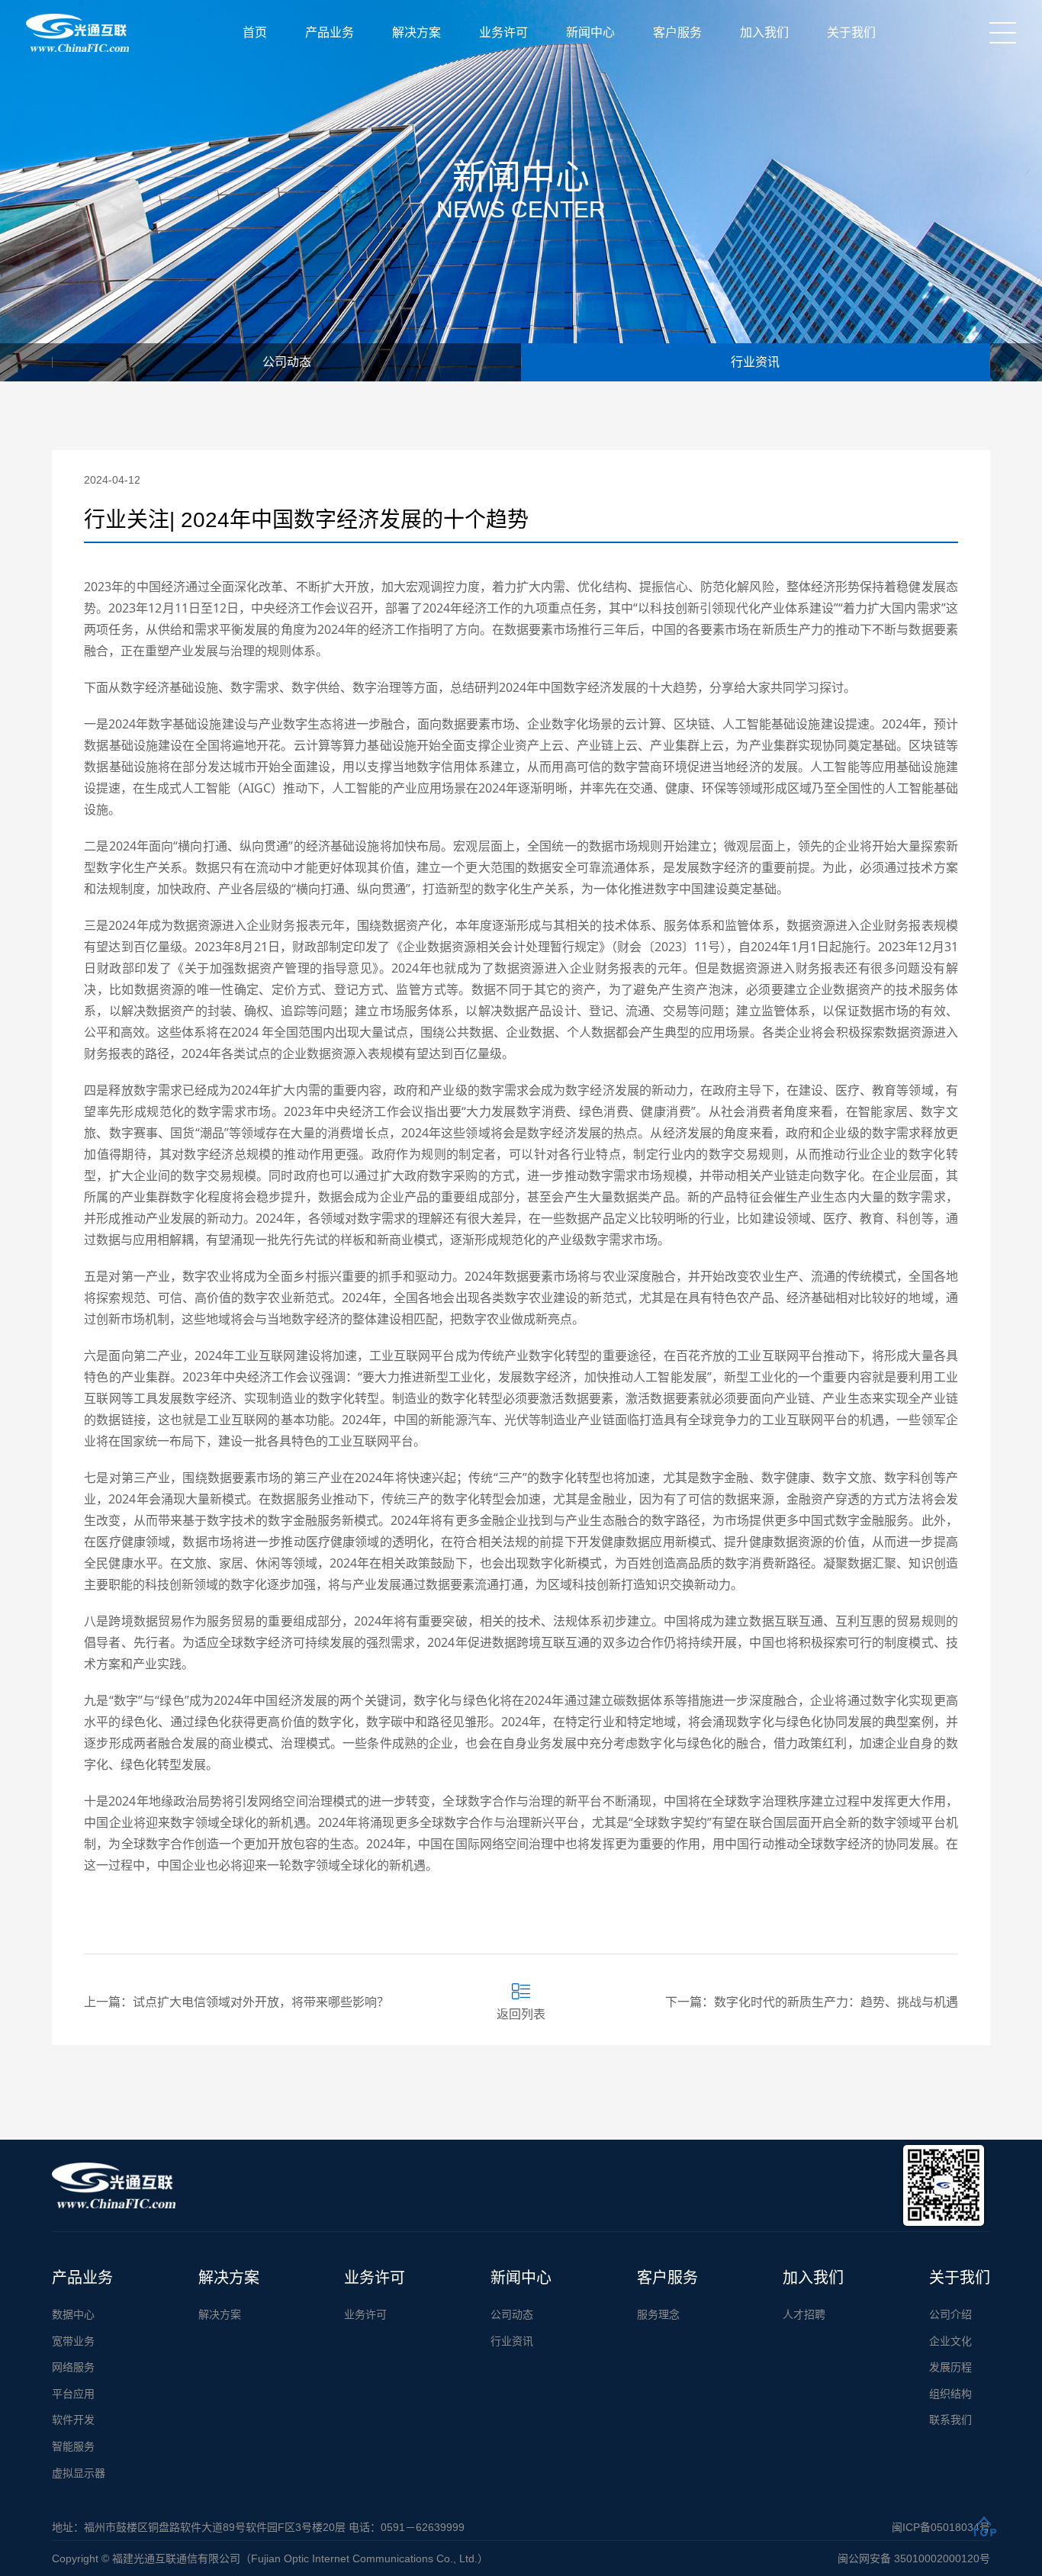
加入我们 (764, 32)
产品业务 (330, 32)
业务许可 (503, 32)
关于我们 (851, 32)
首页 (255, 32)
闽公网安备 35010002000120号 (914, 2558)
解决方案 (416, 32)
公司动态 (287, 362)
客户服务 (677, 32)
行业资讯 (755, 362)
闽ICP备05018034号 (941, 2527)
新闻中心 (590, 32)
